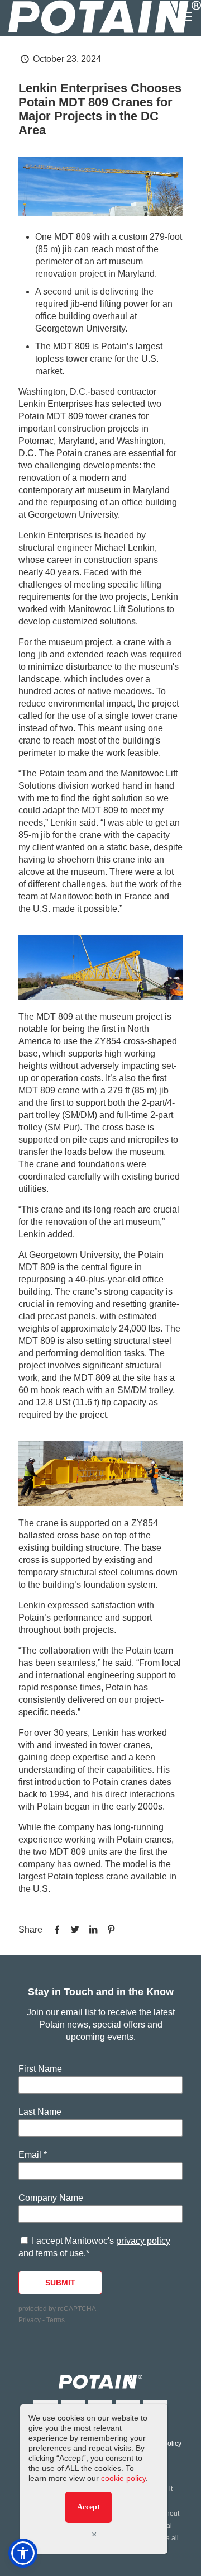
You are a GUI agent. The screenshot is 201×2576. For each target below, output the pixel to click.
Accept (88, 2507)
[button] (23, 2553)
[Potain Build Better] (105, 17)
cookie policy (123, 2478)
